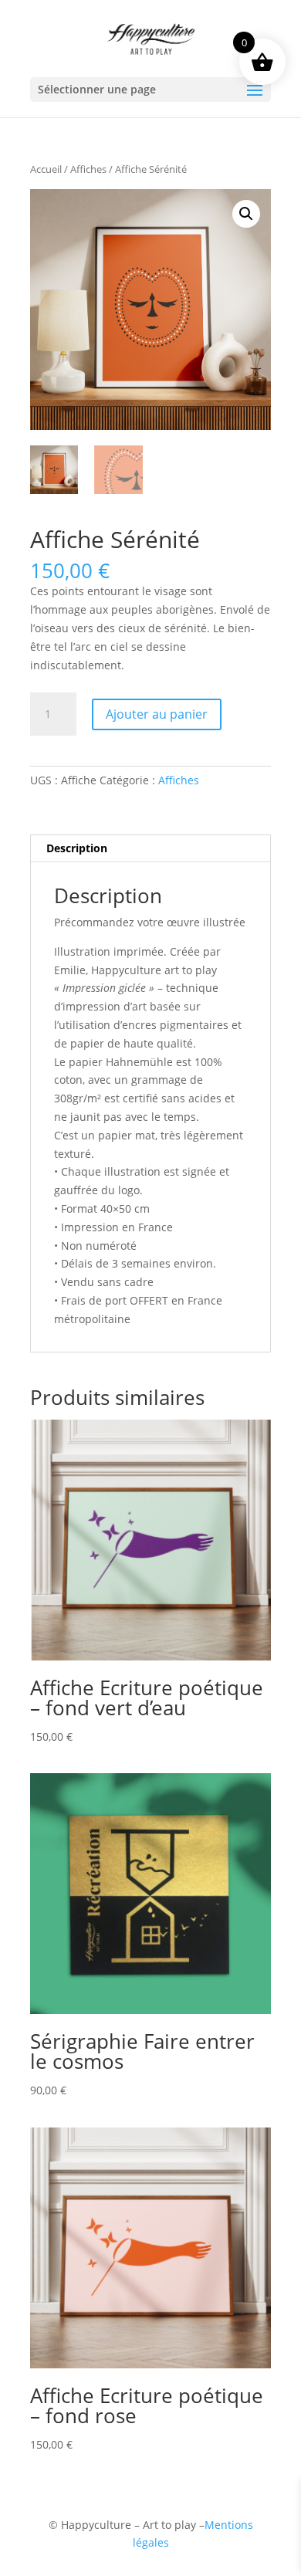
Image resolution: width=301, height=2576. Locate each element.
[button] (246, 214)
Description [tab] (77, 848)
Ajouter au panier (157, 714)
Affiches (88, 169)
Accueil (46, 169)
